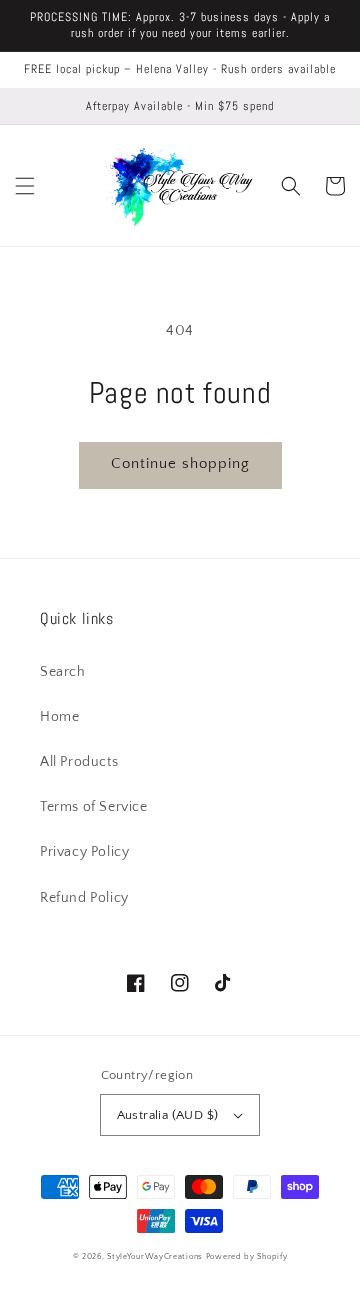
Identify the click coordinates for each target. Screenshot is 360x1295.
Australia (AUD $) (168, 1115)
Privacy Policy (84, 852)
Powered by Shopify (247, 1256)
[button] (25, 186)
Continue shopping (180, 463)
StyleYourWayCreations (155, 1256)
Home (59, 717)
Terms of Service (94, 807)
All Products (79, 762)
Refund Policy (84, 898)
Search (63, 672)
